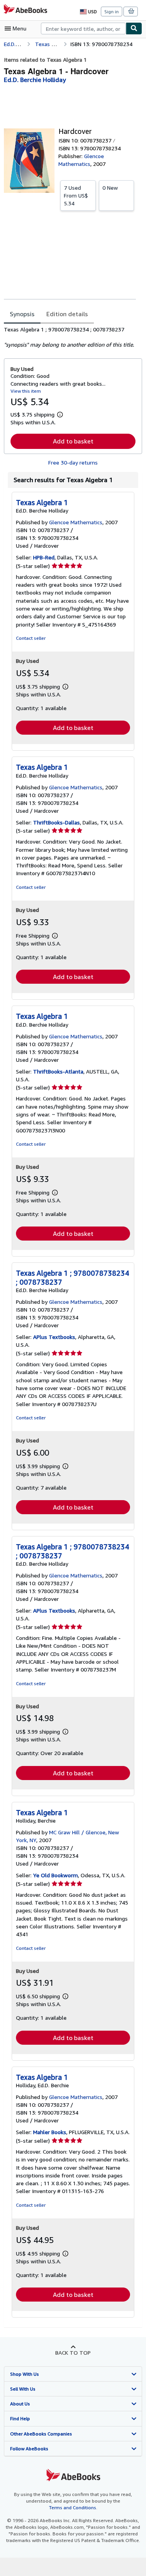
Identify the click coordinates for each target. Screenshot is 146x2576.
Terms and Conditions (73, 2507)
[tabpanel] (70, 337)
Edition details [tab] (67, 314)
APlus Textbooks (54, 1337)
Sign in (112, 12)
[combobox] (83, 28)
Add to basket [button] (73, 441)
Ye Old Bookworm (55, 1875)
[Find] (134, 28)
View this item (26, 391)
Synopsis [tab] (22, 314)
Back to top (73, 2353)
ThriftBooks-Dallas (56, 822)
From (76, 195)
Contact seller (31, 638)
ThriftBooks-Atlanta (58, 1071)
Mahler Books (50, 2132)
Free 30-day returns (73, 462)
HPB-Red (44, 557)
